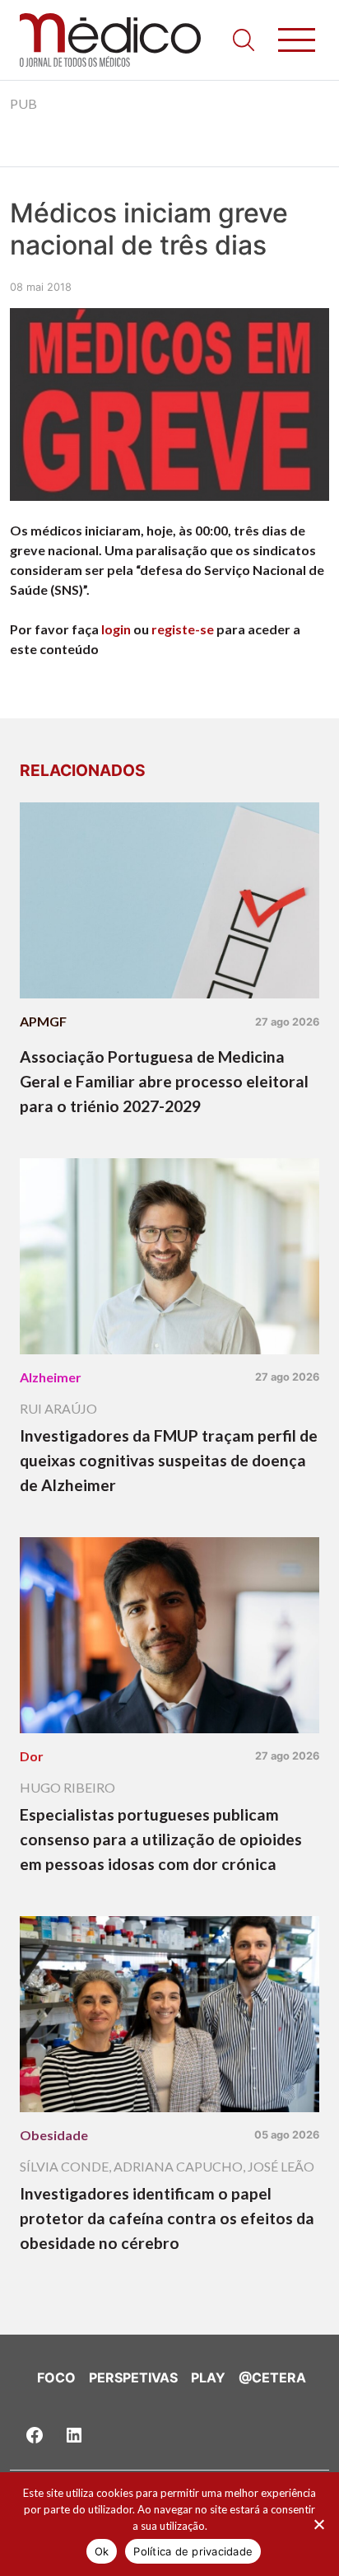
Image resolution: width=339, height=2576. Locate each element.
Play (208, 2377)
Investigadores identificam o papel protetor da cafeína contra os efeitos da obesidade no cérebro (167, 2218)
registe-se (183, 629)
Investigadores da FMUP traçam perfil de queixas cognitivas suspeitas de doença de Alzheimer (169, 1460)
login (116, 629)
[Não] (318, 2524)
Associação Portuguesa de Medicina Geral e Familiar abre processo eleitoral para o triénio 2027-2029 (164, 1081)
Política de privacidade (193, 2551)
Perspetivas (133, 2377)
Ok (102, 2551)
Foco (56, 2377)
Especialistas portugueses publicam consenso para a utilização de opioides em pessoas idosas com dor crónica (161, 1839)
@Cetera (272, 2377)
